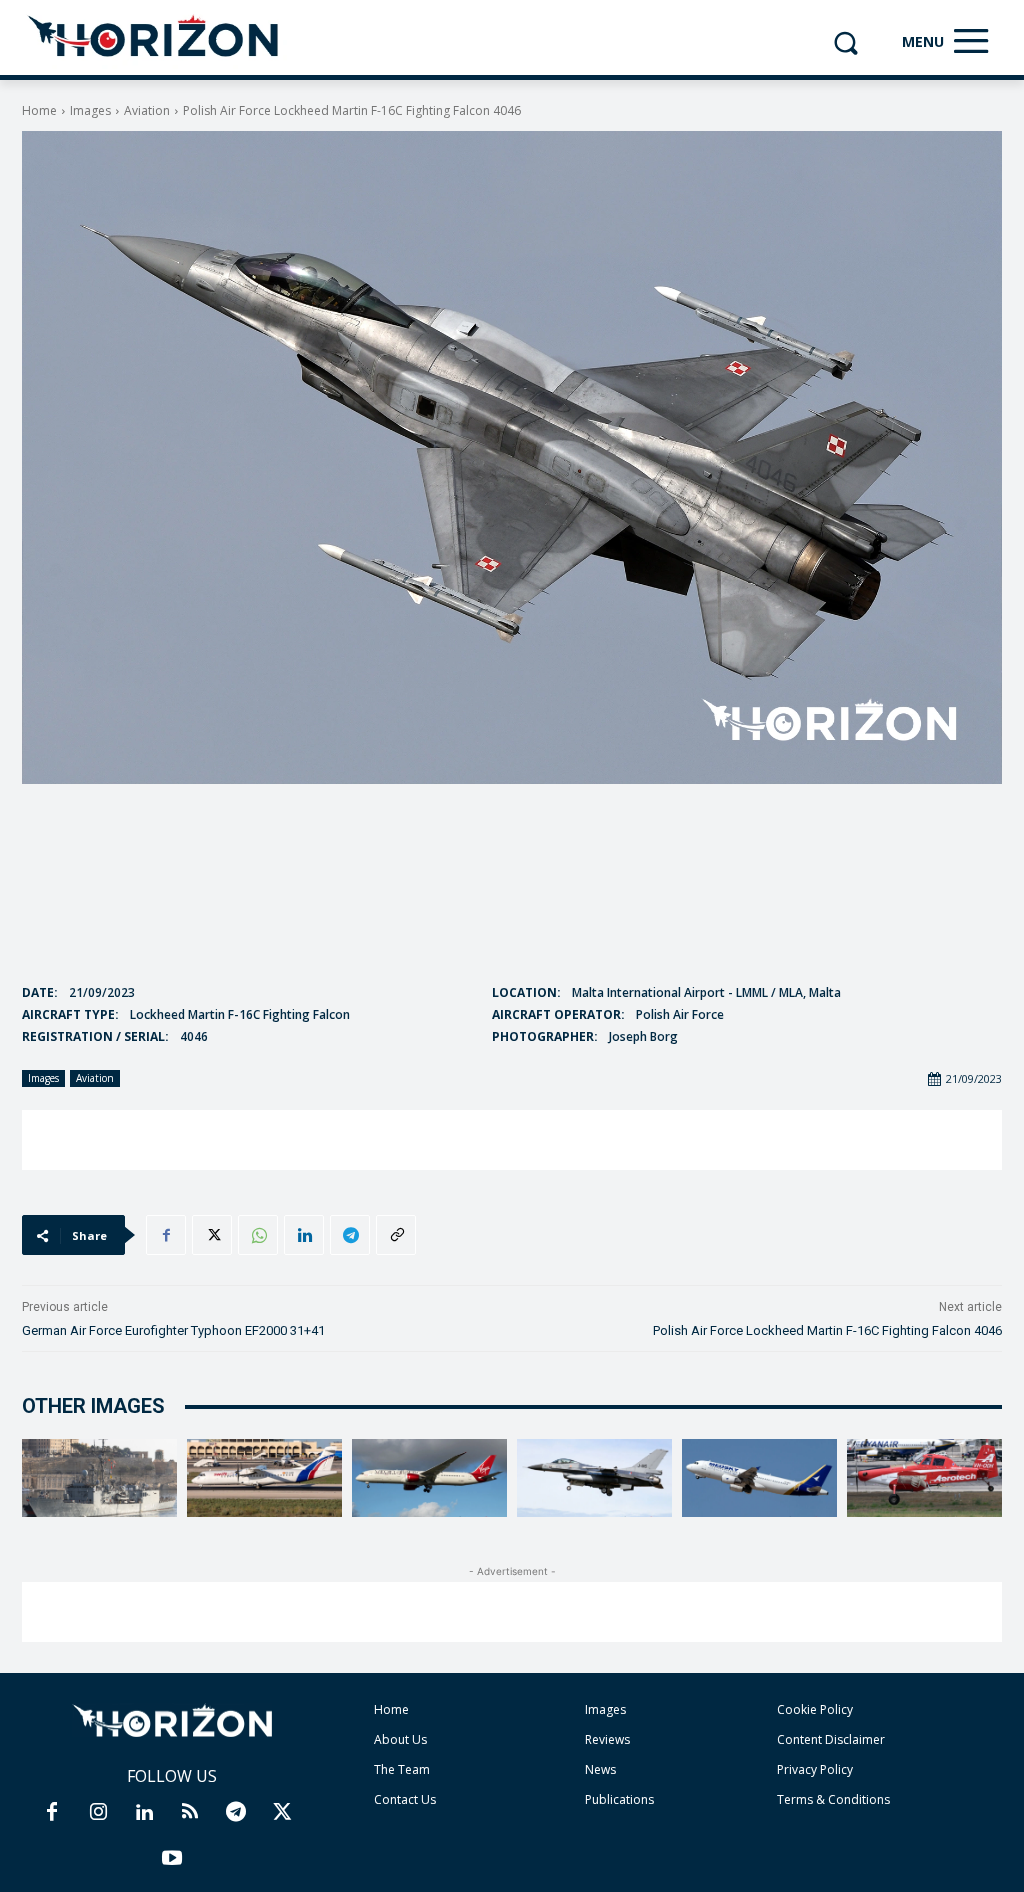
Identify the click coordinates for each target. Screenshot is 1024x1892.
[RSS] (190, 1813)
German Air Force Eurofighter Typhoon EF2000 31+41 (173, 1330)
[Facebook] (166, 1235)
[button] (845, 42)
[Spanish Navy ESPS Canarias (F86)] (99, 1478)
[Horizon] (154, 37)
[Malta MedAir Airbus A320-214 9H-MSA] (759, 1478)
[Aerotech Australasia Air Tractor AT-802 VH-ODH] (924, 1478)
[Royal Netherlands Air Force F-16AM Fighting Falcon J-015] (594, 1478)
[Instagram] (98, 1813)
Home (39, 110)
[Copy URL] (396, 1235)
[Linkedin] (304, 1235)
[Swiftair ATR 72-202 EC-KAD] (264, 1478)
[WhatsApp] (258, 1235)
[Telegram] (350, 1235)
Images (90, 110)
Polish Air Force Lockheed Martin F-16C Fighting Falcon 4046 (827, 1330)
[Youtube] (172, 1859)
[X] (212, 1235)
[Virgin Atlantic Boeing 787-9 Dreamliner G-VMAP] (429, 1478)
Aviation (147, 110)
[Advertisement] (512, 1140)
